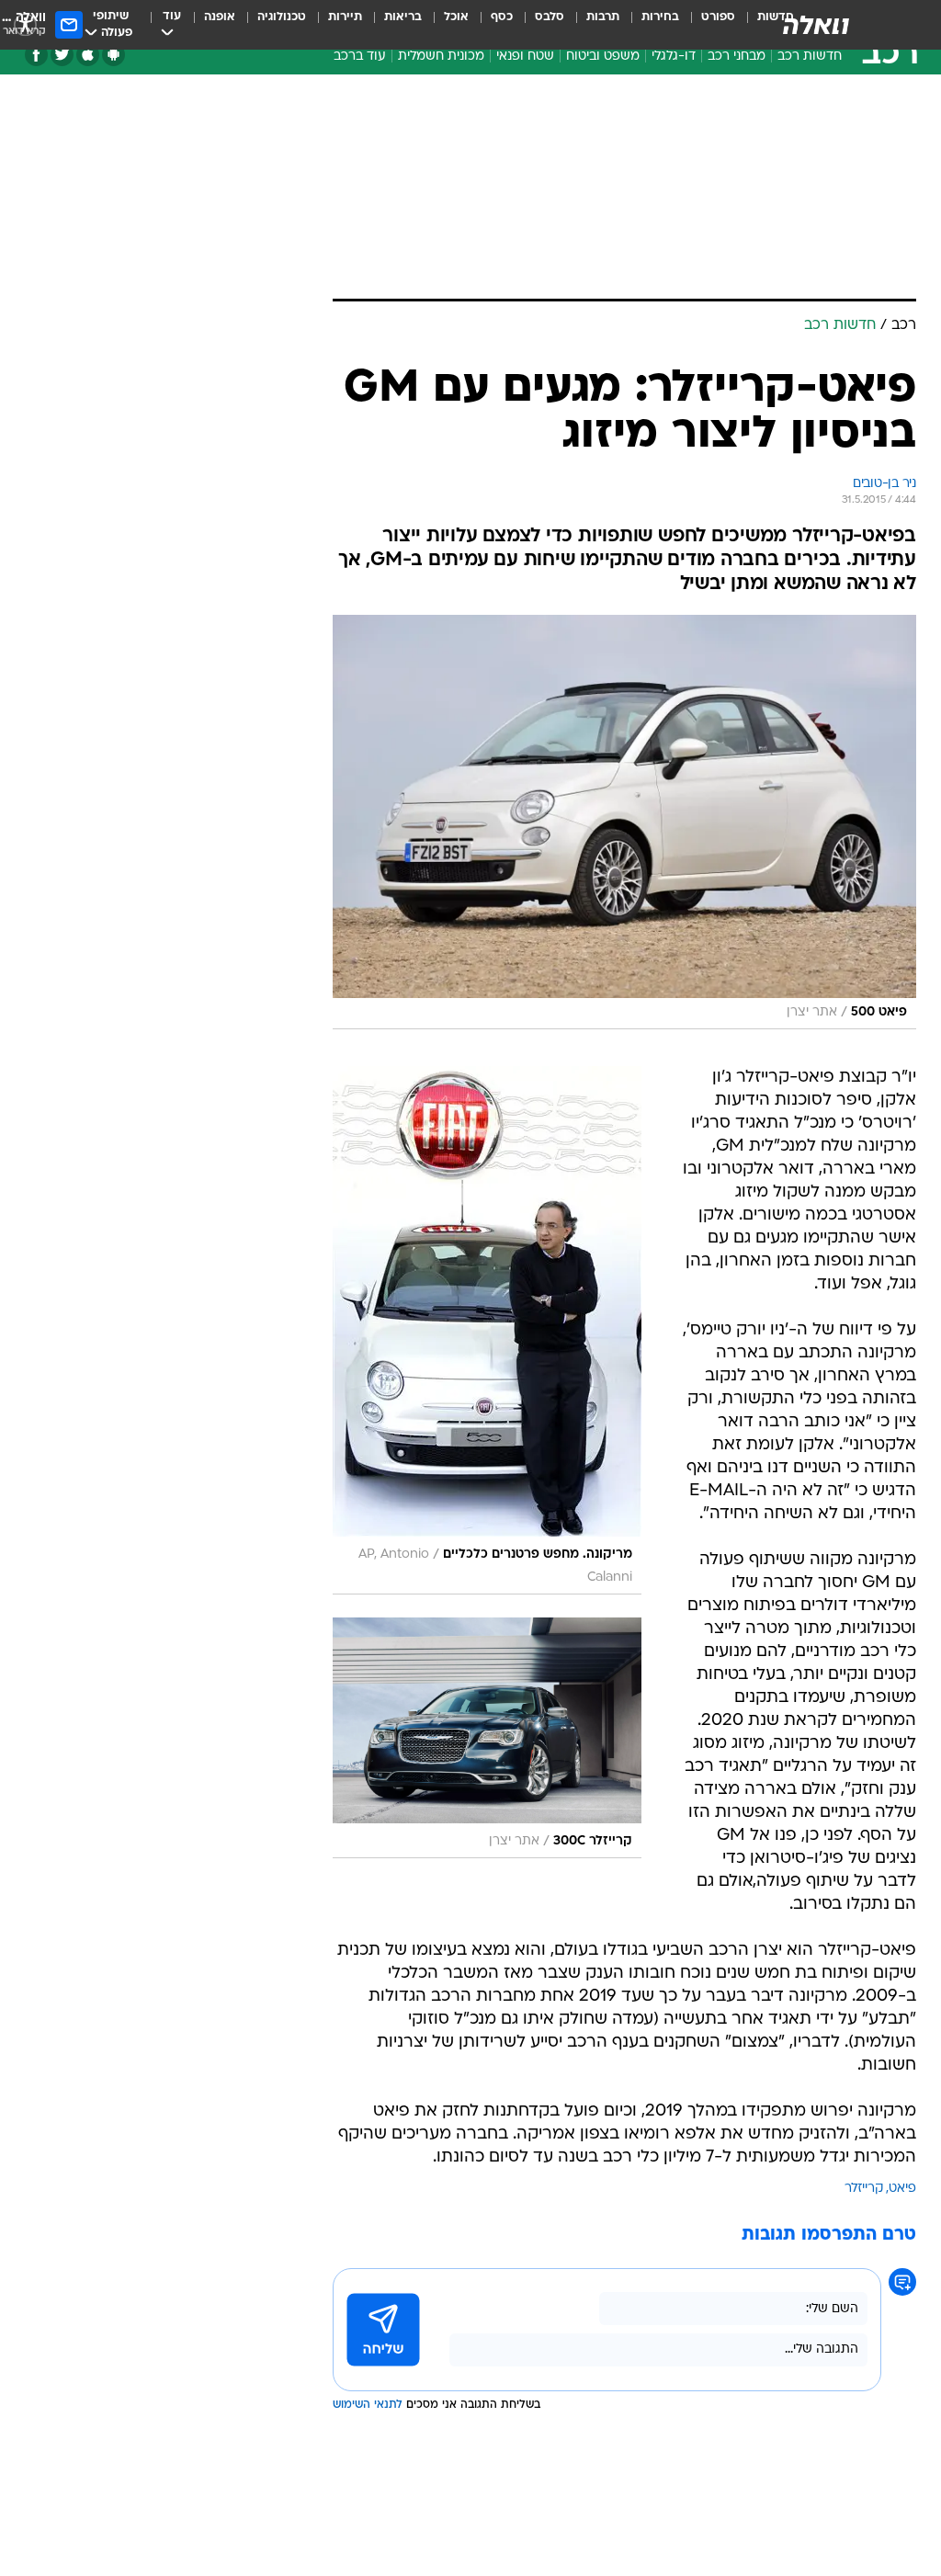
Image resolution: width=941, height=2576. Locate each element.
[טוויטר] (62, 55)
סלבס (550, 17)
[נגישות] (25, 24)
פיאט (902, 2189)
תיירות (345, 17)
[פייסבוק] (36, 55)
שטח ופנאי (525, 57)
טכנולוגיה (282, 17)
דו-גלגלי (674, 57)
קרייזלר (864, 2189)
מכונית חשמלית (441, 57)
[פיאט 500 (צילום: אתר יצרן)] (624, 822)
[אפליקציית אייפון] (88, 55)
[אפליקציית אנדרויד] (113, 55)
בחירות (660, 17)
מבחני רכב (737, 57)
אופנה (220, 17)
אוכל (456, 17)
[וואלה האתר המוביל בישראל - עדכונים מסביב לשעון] (816, 25)
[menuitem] (707, 25)
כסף (502, 17)
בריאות (403, 17)
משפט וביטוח (603, 57)
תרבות (603, 17)
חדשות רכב (810, 57)
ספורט (718, 17)
